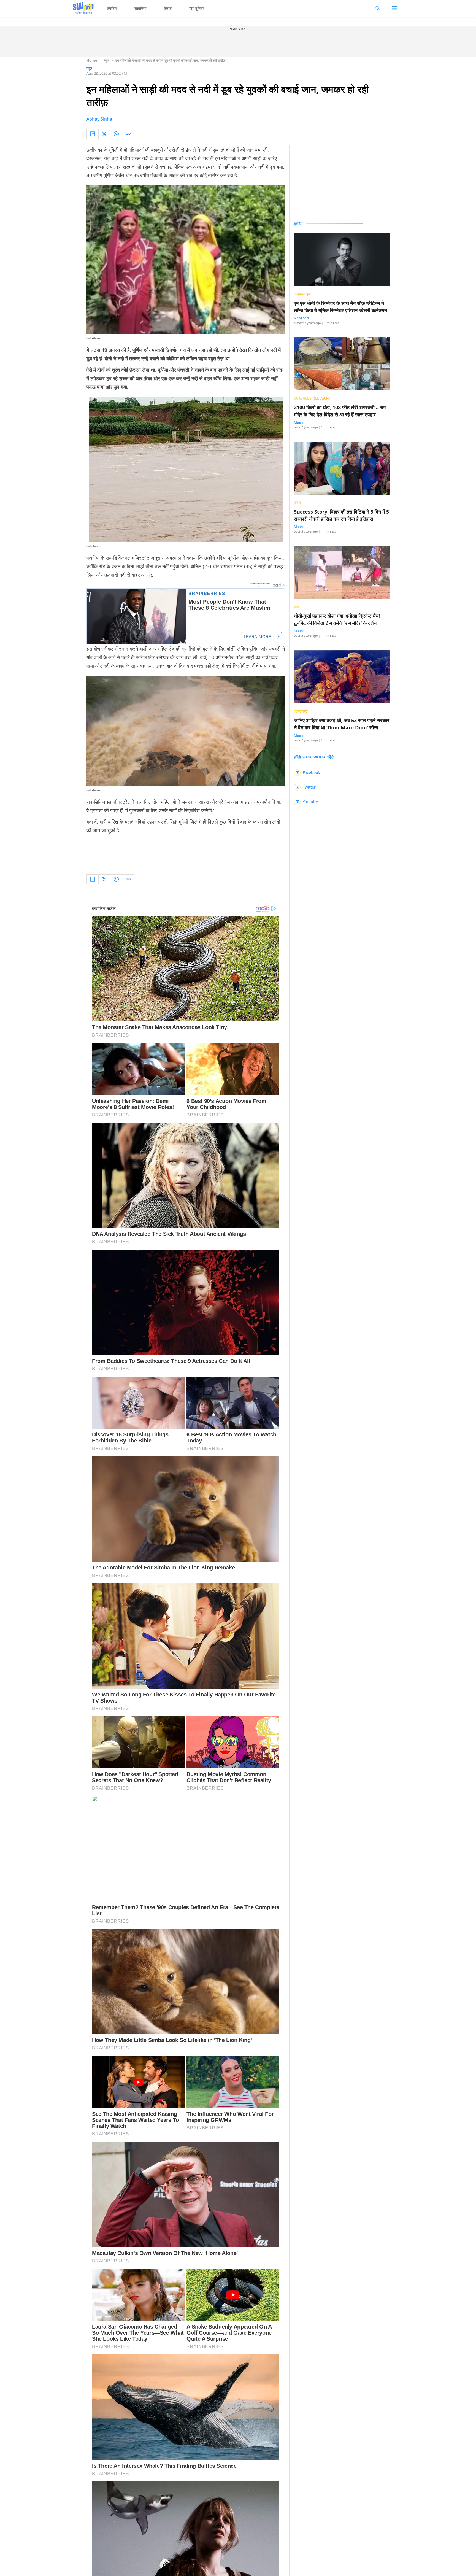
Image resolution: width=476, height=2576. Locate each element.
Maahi (299, 422)
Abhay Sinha (99, 119)
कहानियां (140, 8)
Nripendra (302, 318)
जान (251, 150)
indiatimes (94, 338)
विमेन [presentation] (297, 503)
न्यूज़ (106, 60)
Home (92, 60)
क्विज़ (168, 8)
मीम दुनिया (197, 8)
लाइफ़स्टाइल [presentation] (302, 294)
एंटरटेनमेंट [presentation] (301, 711)
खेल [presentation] (297, 607)
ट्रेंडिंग (112, 8)
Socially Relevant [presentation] (313, 398)
